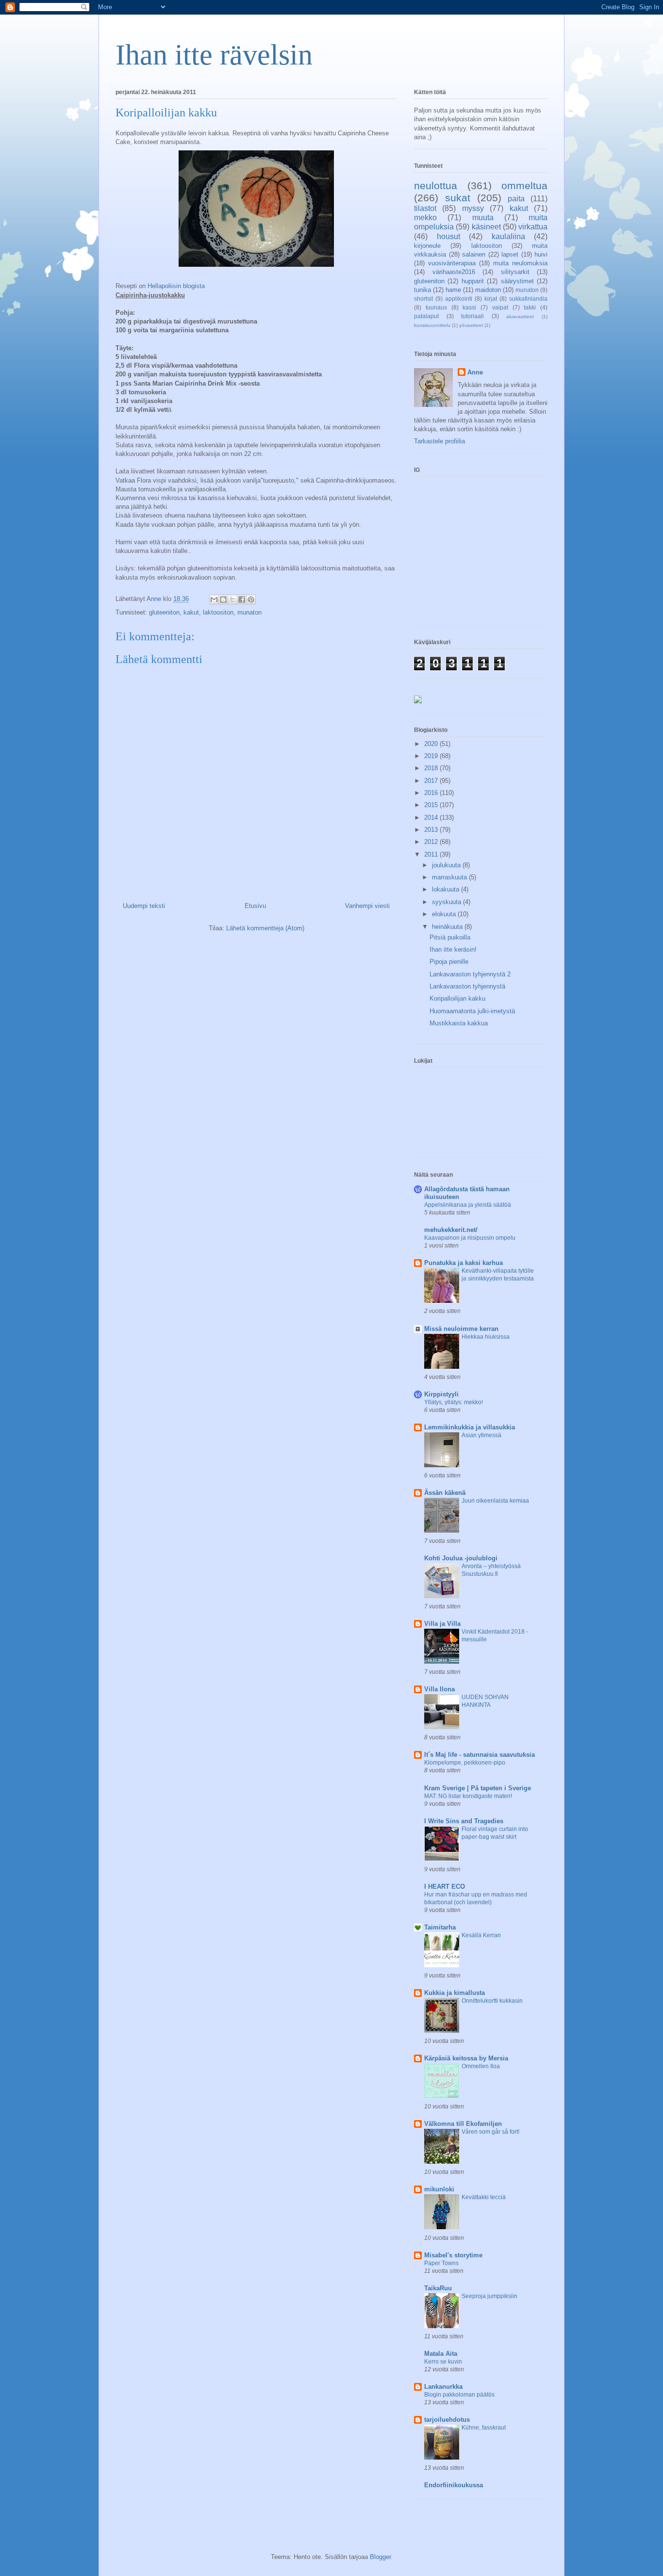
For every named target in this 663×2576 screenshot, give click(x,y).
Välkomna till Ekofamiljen (463, 2124)
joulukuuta (447, 865)
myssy (473, 208)
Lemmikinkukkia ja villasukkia (470, 1427)
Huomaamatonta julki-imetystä (472, 1011)
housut (448, 236)
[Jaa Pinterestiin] (251, 599)
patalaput (426, 316)
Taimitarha (440, 1927)
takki (530, 307)
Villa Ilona (439, 1689)
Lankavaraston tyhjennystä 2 (470, 974)
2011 (432, 854)
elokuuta (445, 914)
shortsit (423, 299)
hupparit (473, 281)
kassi (469, 307)
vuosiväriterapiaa (452, 263)
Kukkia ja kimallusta (455, 1993)
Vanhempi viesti (367, 906)
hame (453, 290)
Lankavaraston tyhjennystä (467, 986)
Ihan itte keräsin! (453, 949)
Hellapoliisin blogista (176, 286)
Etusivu (255, 906)
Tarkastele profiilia (439, 441)
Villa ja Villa (442, 1624)
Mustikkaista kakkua (459, 1023)
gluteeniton (164, 612)
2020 (432, 744)
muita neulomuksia (520, 263)
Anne (475, 372)
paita (516, 199)
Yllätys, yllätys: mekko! (454, 1402)
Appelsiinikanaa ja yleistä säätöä (468, 1205)
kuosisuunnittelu (432, 325)
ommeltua (524, 186)
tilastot (425, 208)
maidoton (488, 290)
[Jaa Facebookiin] (242, 599)
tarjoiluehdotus (447, 2420)
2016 (432, 793)
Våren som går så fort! (490, 2132)
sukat (458, 198)
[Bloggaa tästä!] (223, 599)
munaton (249, 612)
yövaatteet (471, 325)
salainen (474, 254)
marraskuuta (450, 877)
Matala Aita (441, 2354)
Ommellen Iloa (481, 2066)
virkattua (533, 227)
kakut (191, 612)
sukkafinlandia (528, 299)
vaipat (500, 307)
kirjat (491, 299)
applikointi (459, 299)
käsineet (486, 227)
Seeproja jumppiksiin (489, 2296)
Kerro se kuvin (443, 2362)
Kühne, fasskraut (484, 2428)
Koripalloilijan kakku (457, 998)
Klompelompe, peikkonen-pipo (465, 1763)
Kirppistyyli (441, 1394)
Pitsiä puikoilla (450, 937)
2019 (432, 756)
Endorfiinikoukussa (454, 2485)
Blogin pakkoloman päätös (459, 2395)
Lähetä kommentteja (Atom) (265, 928)
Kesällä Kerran (481, 1935)
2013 (432, 830)
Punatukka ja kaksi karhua (464, 1263)
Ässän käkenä (445, 1493)
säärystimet (517, 281)
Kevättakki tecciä (484, 2197)
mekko (425, 218)
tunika (423, 290)
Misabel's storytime (453, 2255)
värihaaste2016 (454, 272)
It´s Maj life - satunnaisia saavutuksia (480, 1755)
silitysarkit (515, 272)
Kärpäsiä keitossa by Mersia (466, 2058)
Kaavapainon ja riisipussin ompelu (470, 1238)
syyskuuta (448, 902)
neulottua (436, 186)
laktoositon (218, 612)
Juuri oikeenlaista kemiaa (495, 1501)
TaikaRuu (438, 2288)
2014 (432, 818)
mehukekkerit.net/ (451, 1230)
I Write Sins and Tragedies (464, 1821)
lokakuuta (447, 889)
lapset (510, 254)
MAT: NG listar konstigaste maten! (468, 1796)
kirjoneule (427, 246)
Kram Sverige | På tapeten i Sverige (478, 1788)
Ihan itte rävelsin (214, 55)
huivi (541, 254)
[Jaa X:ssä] (232, 599)
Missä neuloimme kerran (461, 1329)
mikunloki (439, 2189)
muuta (483, 218)
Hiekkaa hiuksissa (486, 1337)
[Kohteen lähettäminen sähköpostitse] (214, 599)
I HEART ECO (445, 1887)
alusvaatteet (520, 316)
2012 (432, 842)
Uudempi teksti (144, 906)
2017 (432, 781)
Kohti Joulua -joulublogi (461, 1558)
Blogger (380, 2557)
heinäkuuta (448, 927)
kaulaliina (508, 236)
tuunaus (436, 307)
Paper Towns (441, 2263)
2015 (432, 805)
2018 (432, 768)
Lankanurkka (443, 2387)
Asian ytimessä (481, 1435)
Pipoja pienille (449, 962)
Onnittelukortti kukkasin (492, 2001)
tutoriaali (472, 316)
